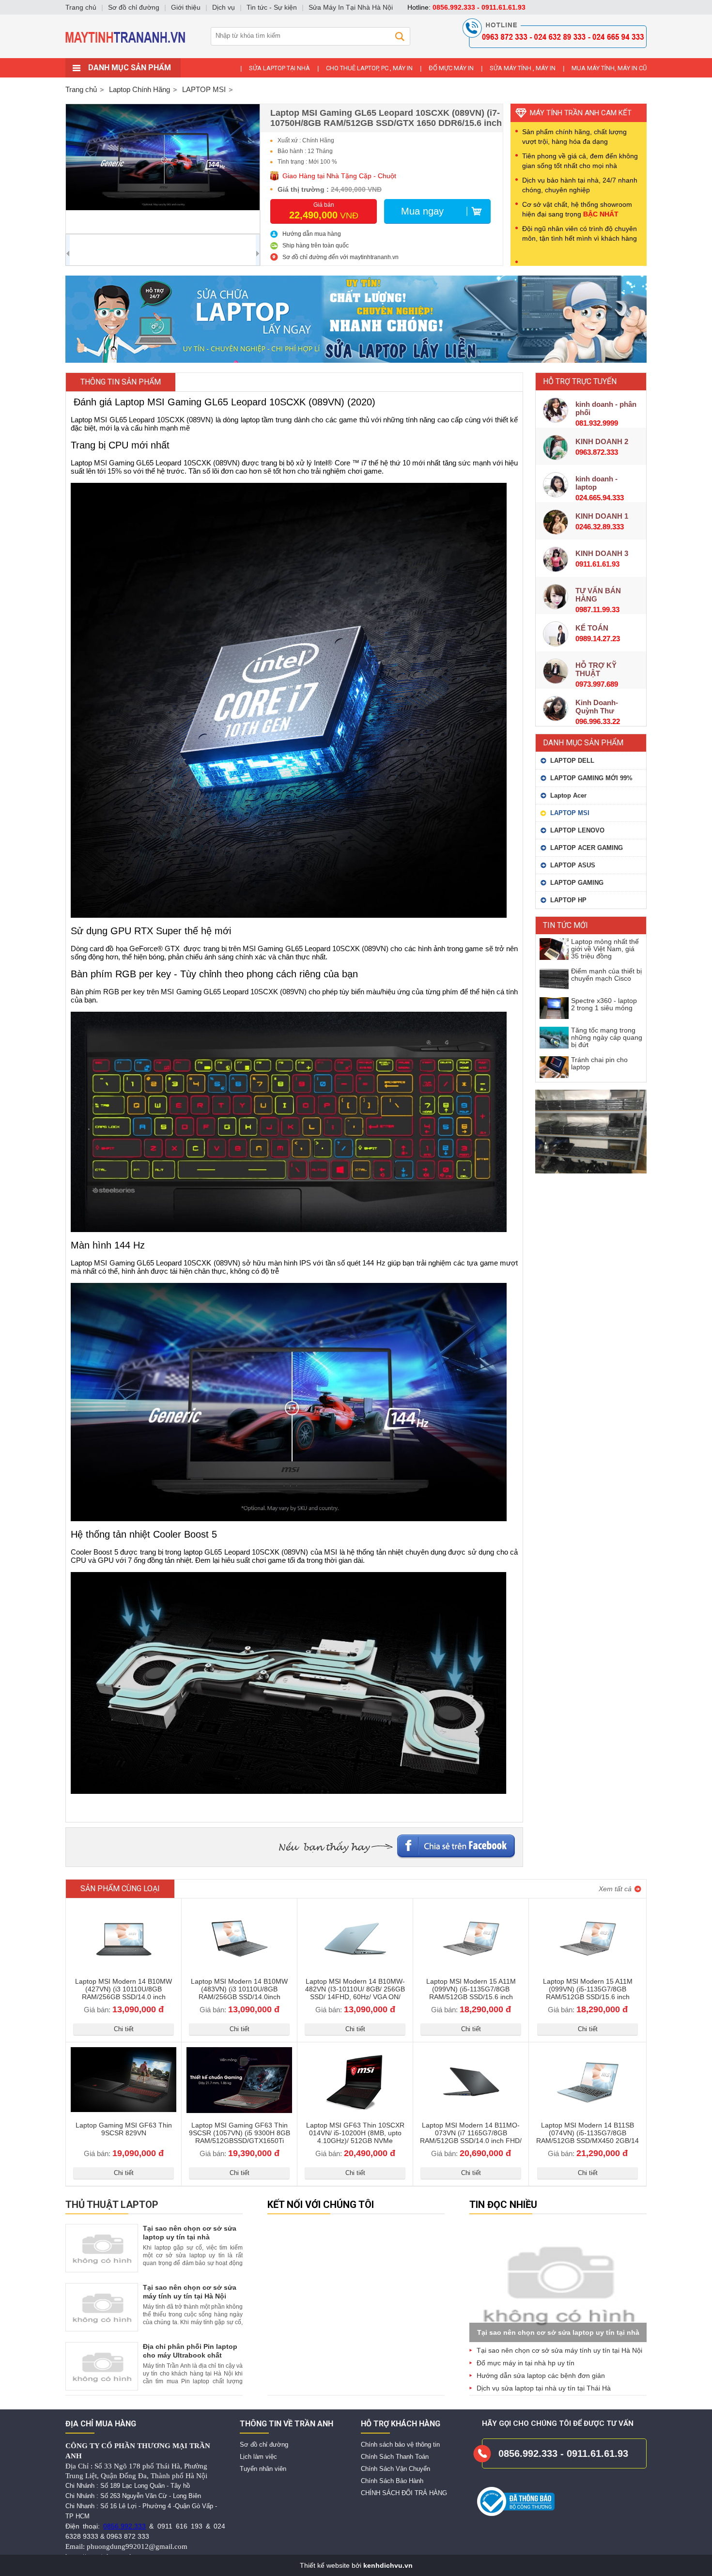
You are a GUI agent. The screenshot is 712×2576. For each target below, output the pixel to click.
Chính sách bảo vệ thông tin (400, 2445)
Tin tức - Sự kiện (272, 7)
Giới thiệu (186, 7)
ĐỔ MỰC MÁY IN (451, 68)
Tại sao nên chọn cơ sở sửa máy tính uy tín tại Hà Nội (559, 2350)
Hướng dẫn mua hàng (312, 234)
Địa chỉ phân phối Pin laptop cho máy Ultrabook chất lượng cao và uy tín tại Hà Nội (192, 2355)
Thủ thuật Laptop (112, 2205)
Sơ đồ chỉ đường (264, 2445)
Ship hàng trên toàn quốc (316, 246)
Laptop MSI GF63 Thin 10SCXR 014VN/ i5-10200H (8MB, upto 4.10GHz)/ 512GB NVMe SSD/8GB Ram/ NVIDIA (355, 2137)
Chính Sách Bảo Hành (392, 2481)
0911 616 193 (180, 2526)
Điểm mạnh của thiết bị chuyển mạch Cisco (606, 975)
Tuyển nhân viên (263, 2469)
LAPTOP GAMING (577, 883)
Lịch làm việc (258, 2457)
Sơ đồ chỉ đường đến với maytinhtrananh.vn (341, 257)
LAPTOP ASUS (573, 865)
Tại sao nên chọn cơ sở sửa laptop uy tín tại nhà (558, 2332)
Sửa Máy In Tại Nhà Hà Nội (351, 7)
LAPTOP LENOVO (577, 830)
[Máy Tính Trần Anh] (356, 56)
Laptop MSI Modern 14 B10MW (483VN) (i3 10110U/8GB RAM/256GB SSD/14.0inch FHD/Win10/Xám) (239, 1993)
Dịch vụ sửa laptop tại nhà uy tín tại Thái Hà (544, 2388)
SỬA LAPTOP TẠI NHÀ (279, 68)
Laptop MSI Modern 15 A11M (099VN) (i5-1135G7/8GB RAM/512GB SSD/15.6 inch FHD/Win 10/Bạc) (471, 1993)
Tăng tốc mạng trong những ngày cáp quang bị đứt (607, 1037)
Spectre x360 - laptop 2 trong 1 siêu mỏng (604, 1004)
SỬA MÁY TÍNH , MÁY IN (523, 68)
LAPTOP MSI (570, 813)
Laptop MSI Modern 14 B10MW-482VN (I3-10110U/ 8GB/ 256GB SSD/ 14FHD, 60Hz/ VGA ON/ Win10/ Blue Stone (355, 1993)
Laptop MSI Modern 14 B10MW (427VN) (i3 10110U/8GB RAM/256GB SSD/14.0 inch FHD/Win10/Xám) (124, 1993)
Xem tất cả (615, 1889)
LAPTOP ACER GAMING (587, 848)
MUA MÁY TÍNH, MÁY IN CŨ (609, 68)
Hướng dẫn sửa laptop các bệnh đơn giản (541, 2375)
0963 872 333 (128, 2536)
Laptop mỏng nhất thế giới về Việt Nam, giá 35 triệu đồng (605, 949)
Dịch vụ (224, 7)
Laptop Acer (568, 795)
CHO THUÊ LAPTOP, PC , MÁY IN (369, 68)
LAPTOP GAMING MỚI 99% (591, 778)
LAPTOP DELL (572, 761)
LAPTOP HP (568, 900)
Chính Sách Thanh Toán (395, 2457)
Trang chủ (81, 89)
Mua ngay (422, 211)
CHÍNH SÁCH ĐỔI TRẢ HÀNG (404, 2493)
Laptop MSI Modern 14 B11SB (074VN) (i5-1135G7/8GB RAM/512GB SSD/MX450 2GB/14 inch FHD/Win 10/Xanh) (588, 2137)
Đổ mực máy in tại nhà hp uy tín (526, 2363)
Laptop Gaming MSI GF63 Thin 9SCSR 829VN (124, 2129)
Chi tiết (124, 2029)
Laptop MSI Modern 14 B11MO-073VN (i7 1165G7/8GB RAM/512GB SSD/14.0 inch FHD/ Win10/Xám (471, 2137)
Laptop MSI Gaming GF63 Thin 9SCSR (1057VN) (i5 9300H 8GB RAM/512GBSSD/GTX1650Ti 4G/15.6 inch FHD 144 (240, 2137)
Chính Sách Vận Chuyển (395, 2469)
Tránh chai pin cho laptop (599, 1063)
